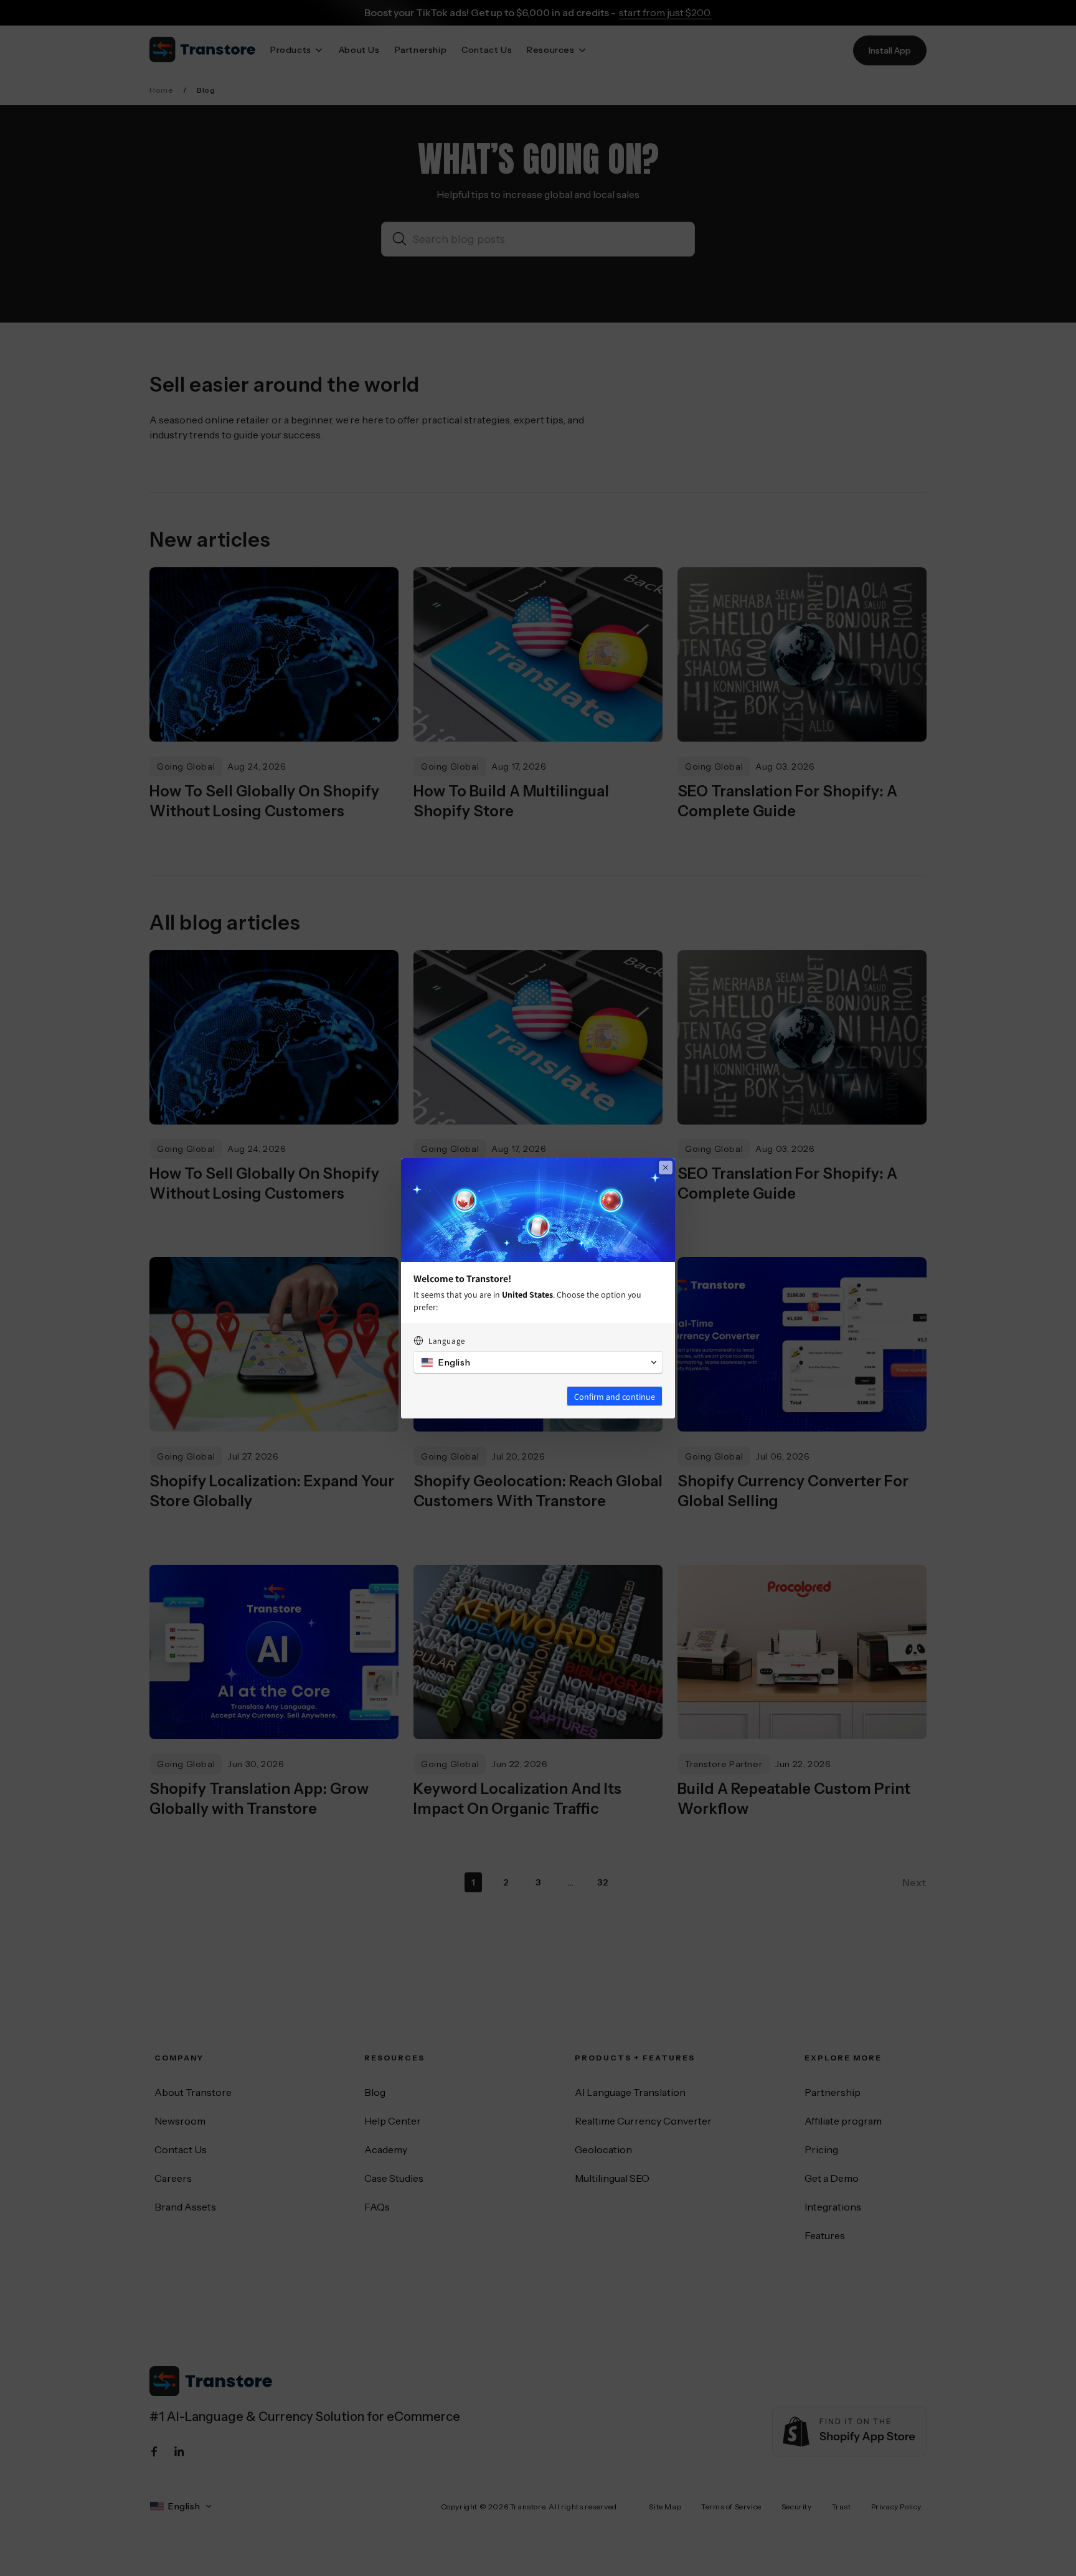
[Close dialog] (666, 1168)
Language (447, 1341)
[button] (538, 1362)
